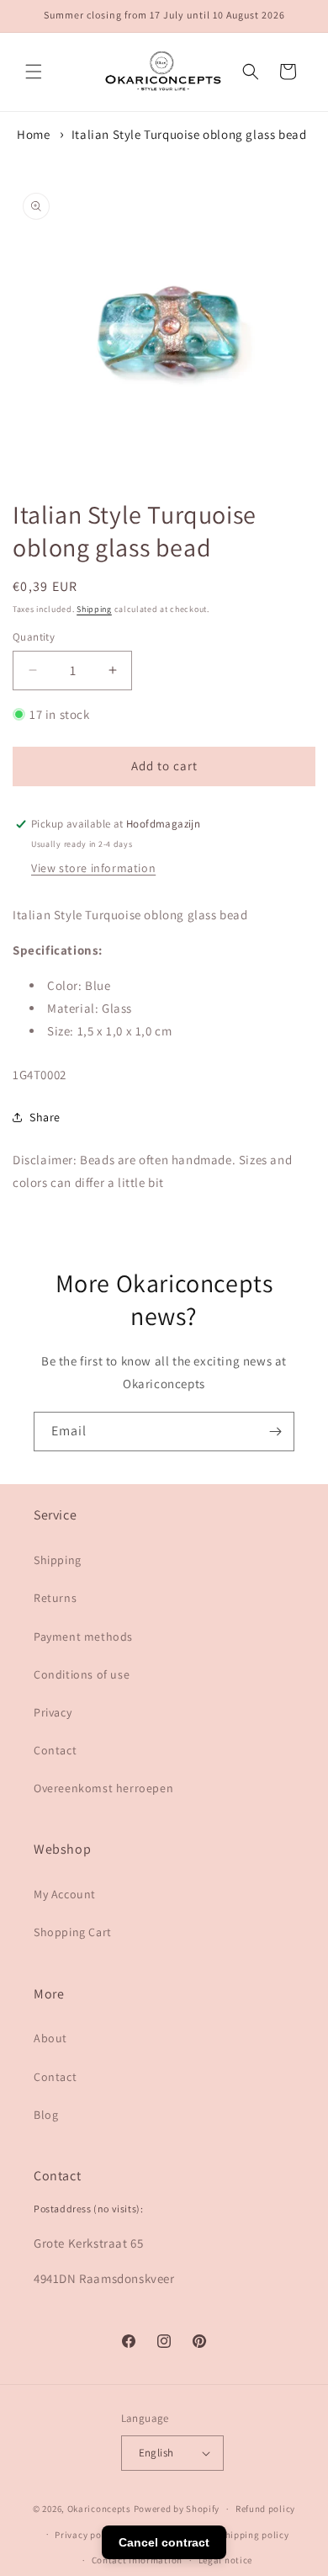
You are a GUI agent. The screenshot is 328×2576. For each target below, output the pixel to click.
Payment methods (83, 1637)
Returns (55, 1598)
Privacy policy (86, 2535)
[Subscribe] (275, 1432)
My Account (65, 1894)
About (50, 2038)
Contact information (137, 2560)
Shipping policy (254, 2535)
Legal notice (225, 2560)
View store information (93, 868)
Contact (55, 1750)
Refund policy (265, 2509)
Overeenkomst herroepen (103, 1788)
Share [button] (45, 1117)
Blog (46, 2115)
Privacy (53, 1712)
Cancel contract (164, 2542)
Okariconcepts (99, 2509)
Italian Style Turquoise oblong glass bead (189, 134)
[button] (34, 72)
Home (33, 134)
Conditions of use (82, 1674)
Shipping (94, 609)
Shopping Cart (73, 1932)
